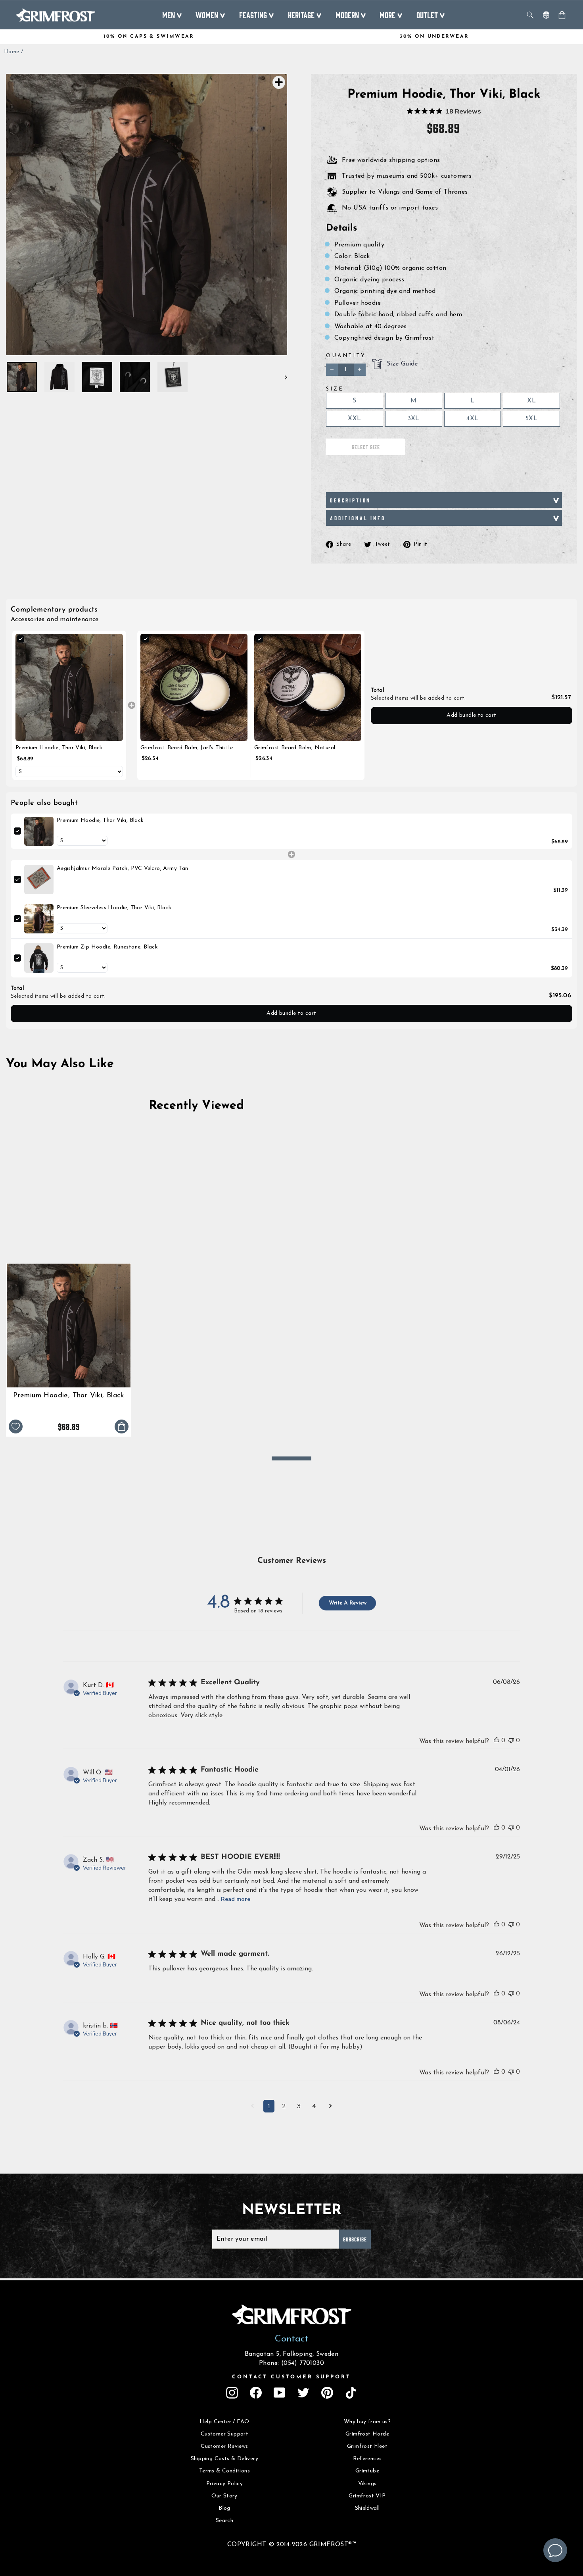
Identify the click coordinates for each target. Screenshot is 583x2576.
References (367, 2459)
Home (12, 52)
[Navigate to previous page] (252, 2107)
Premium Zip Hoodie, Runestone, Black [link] (107, 947)
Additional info (358, 518)
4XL (472, 419)
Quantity (346, 356)
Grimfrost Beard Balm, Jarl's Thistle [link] (187, 748)
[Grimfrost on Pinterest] (327, 2393)
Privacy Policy (225, 2484)
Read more (236, 1899)
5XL (531, 419)
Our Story (224, 2496)
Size (335, 389)
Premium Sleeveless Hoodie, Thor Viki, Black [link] (114, 908)
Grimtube (367, 2471)
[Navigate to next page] (331, 2107)
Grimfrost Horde (367, 2434)
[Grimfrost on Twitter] (303, 2393)
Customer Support (224, 2434)
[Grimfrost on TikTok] (351, 2393)
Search (224, 2521)
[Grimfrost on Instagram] (232, 2393)
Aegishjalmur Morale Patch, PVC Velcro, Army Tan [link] (123, 869)
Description (350, 500)
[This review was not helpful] (511, 1740)
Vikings (367, 2484)
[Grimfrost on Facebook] (256, 2393)
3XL (414, 419)
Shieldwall (367, 2508)
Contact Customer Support (291, 2377)
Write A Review (348, 1603)
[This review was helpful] (497, 1740)
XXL (354, 419)
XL (531, 401)
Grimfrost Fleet (367, 2446)
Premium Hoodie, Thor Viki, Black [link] (59, 748)
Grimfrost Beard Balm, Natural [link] (295, 748)
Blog (224, 2508)
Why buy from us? (367, 2422)
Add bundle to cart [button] (471, 715)
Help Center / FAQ (225, 2422)
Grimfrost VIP (367, 2496)
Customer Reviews (224, 2446)
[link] (69, 688)
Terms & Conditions (224, 2471)
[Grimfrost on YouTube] (280, 2393)
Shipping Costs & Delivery (224, 2459)
